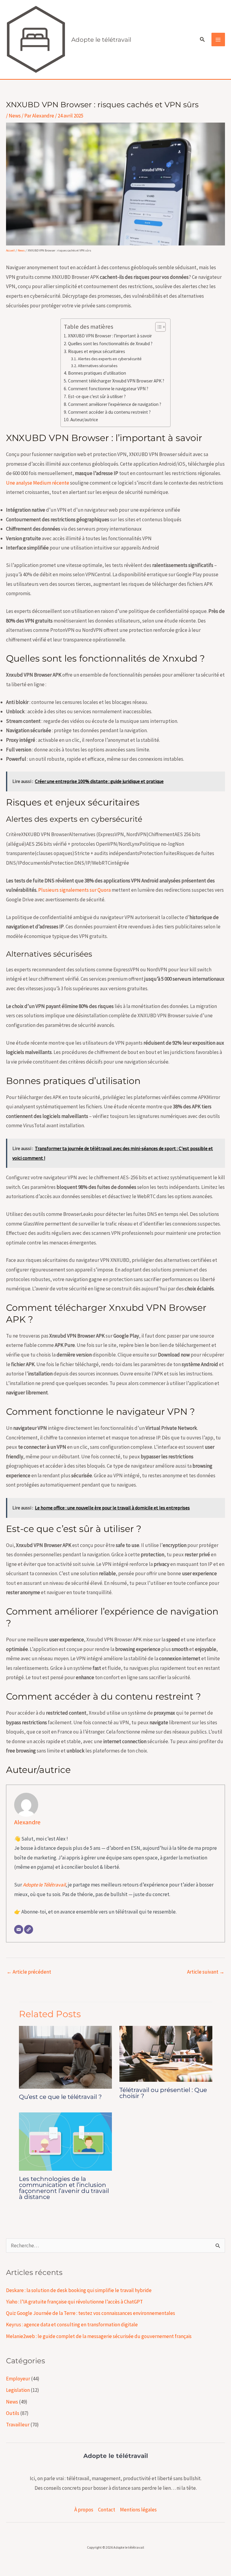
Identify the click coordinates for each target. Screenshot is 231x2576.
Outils (13, 2413)
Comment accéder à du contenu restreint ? (109, 412)
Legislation (18, 2390)
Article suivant (206, 1972)
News (15, 116)
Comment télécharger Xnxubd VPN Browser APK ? (116, 381)
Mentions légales (138, 2510)
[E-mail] (19, 1929)
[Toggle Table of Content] (157, 327)
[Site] (29, 1929)
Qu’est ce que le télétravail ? (60, 2097)
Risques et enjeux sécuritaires (97, 351)
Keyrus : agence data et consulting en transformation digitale (72, 2325)
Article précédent (29, 1972)
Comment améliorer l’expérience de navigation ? (115, 404)
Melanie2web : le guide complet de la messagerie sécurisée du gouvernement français (99, 2336)
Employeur (18, 2379)
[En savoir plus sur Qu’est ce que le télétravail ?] (65, 2057)
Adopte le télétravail (101, 40)
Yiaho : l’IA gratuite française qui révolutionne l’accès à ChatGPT (74, 2302)
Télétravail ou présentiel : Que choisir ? (163, 2093)
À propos (84, 2510)
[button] (202, 40)
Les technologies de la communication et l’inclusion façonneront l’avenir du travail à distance (64, 2188)
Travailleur (18, 2425)
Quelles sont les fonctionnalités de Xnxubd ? (110, 344)
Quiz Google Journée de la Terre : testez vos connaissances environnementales (91, 2313)
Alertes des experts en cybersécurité (110, 359)
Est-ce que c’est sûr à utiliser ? (97, 396)
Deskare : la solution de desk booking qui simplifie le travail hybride (79, 2290)
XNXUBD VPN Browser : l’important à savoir (110, 336)
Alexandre (27, 1822)
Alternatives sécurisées (98, 366)
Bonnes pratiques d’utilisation (97, 373)
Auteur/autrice (84, 420)
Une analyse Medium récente (38, 483)
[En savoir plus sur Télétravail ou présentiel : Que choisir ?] (166, 2053)
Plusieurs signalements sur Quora (74, 890)
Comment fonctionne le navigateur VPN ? (108, 389)
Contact (107, 2510)
